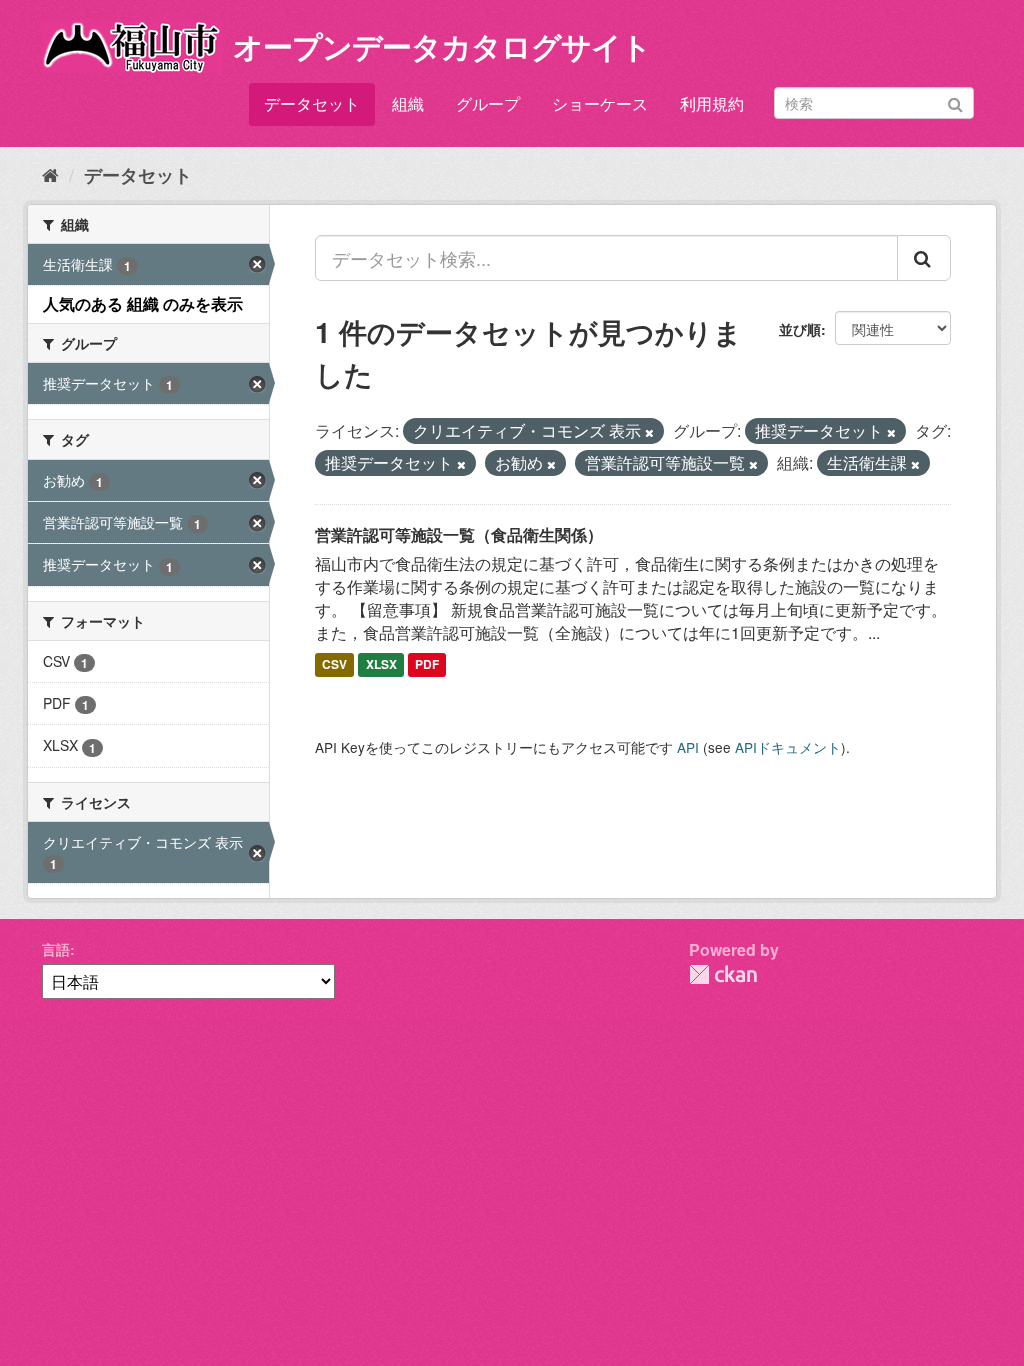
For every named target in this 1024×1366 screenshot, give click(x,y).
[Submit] (955, 101)
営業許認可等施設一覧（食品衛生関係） (459, 534)
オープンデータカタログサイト (442, 45)
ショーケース (600, 103)
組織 (408, 103)
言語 (56, 949)
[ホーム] (50, 174)
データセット (312, 103)
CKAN (723, 974)
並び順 (800, 329)
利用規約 (712, 103)
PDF (427, 665)
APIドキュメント (788, 747)
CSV (334, 665)
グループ (488, 103)
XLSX (381, 665)
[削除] (649, 432)
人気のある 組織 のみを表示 (143, 303)
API (688, 747)
